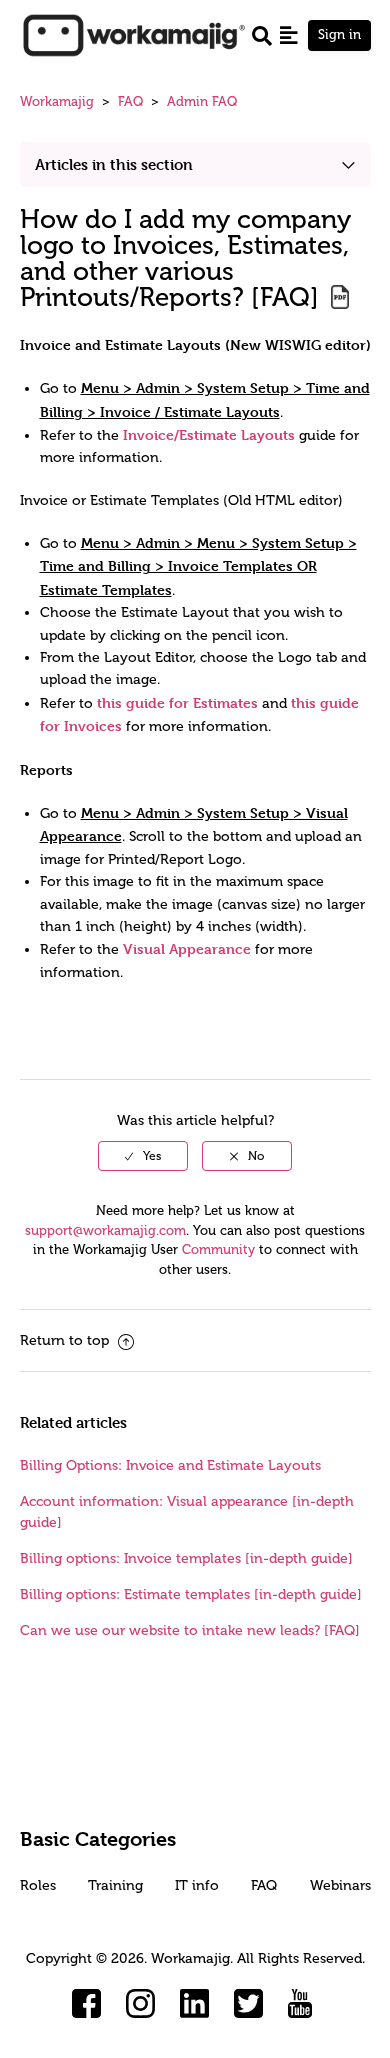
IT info (197, 1885)
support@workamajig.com (105, 1230)
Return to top (66, 1340)
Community (218, 1249)
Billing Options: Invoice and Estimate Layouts (170, 1465)
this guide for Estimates (177, 702)
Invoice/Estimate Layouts (209, 434)
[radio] (143, 1156)
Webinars (340, 1885)
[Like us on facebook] (87, 2004)
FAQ (130, 101)
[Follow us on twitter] (249, 2004)
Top (221, 2013)
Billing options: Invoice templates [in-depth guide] (186, 1558)
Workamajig (57, 101)
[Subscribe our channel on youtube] (303, 2004)
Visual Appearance (187, 948)
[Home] (133, 34)
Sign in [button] (339, 34)
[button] (289, 35)
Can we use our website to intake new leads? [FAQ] (190, 1630)
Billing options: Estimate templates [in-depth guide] (191, 1594)
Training (115, 1885)
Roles (38, 1885)
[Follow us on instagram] (141, 2004)
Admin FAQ (202, 101)
